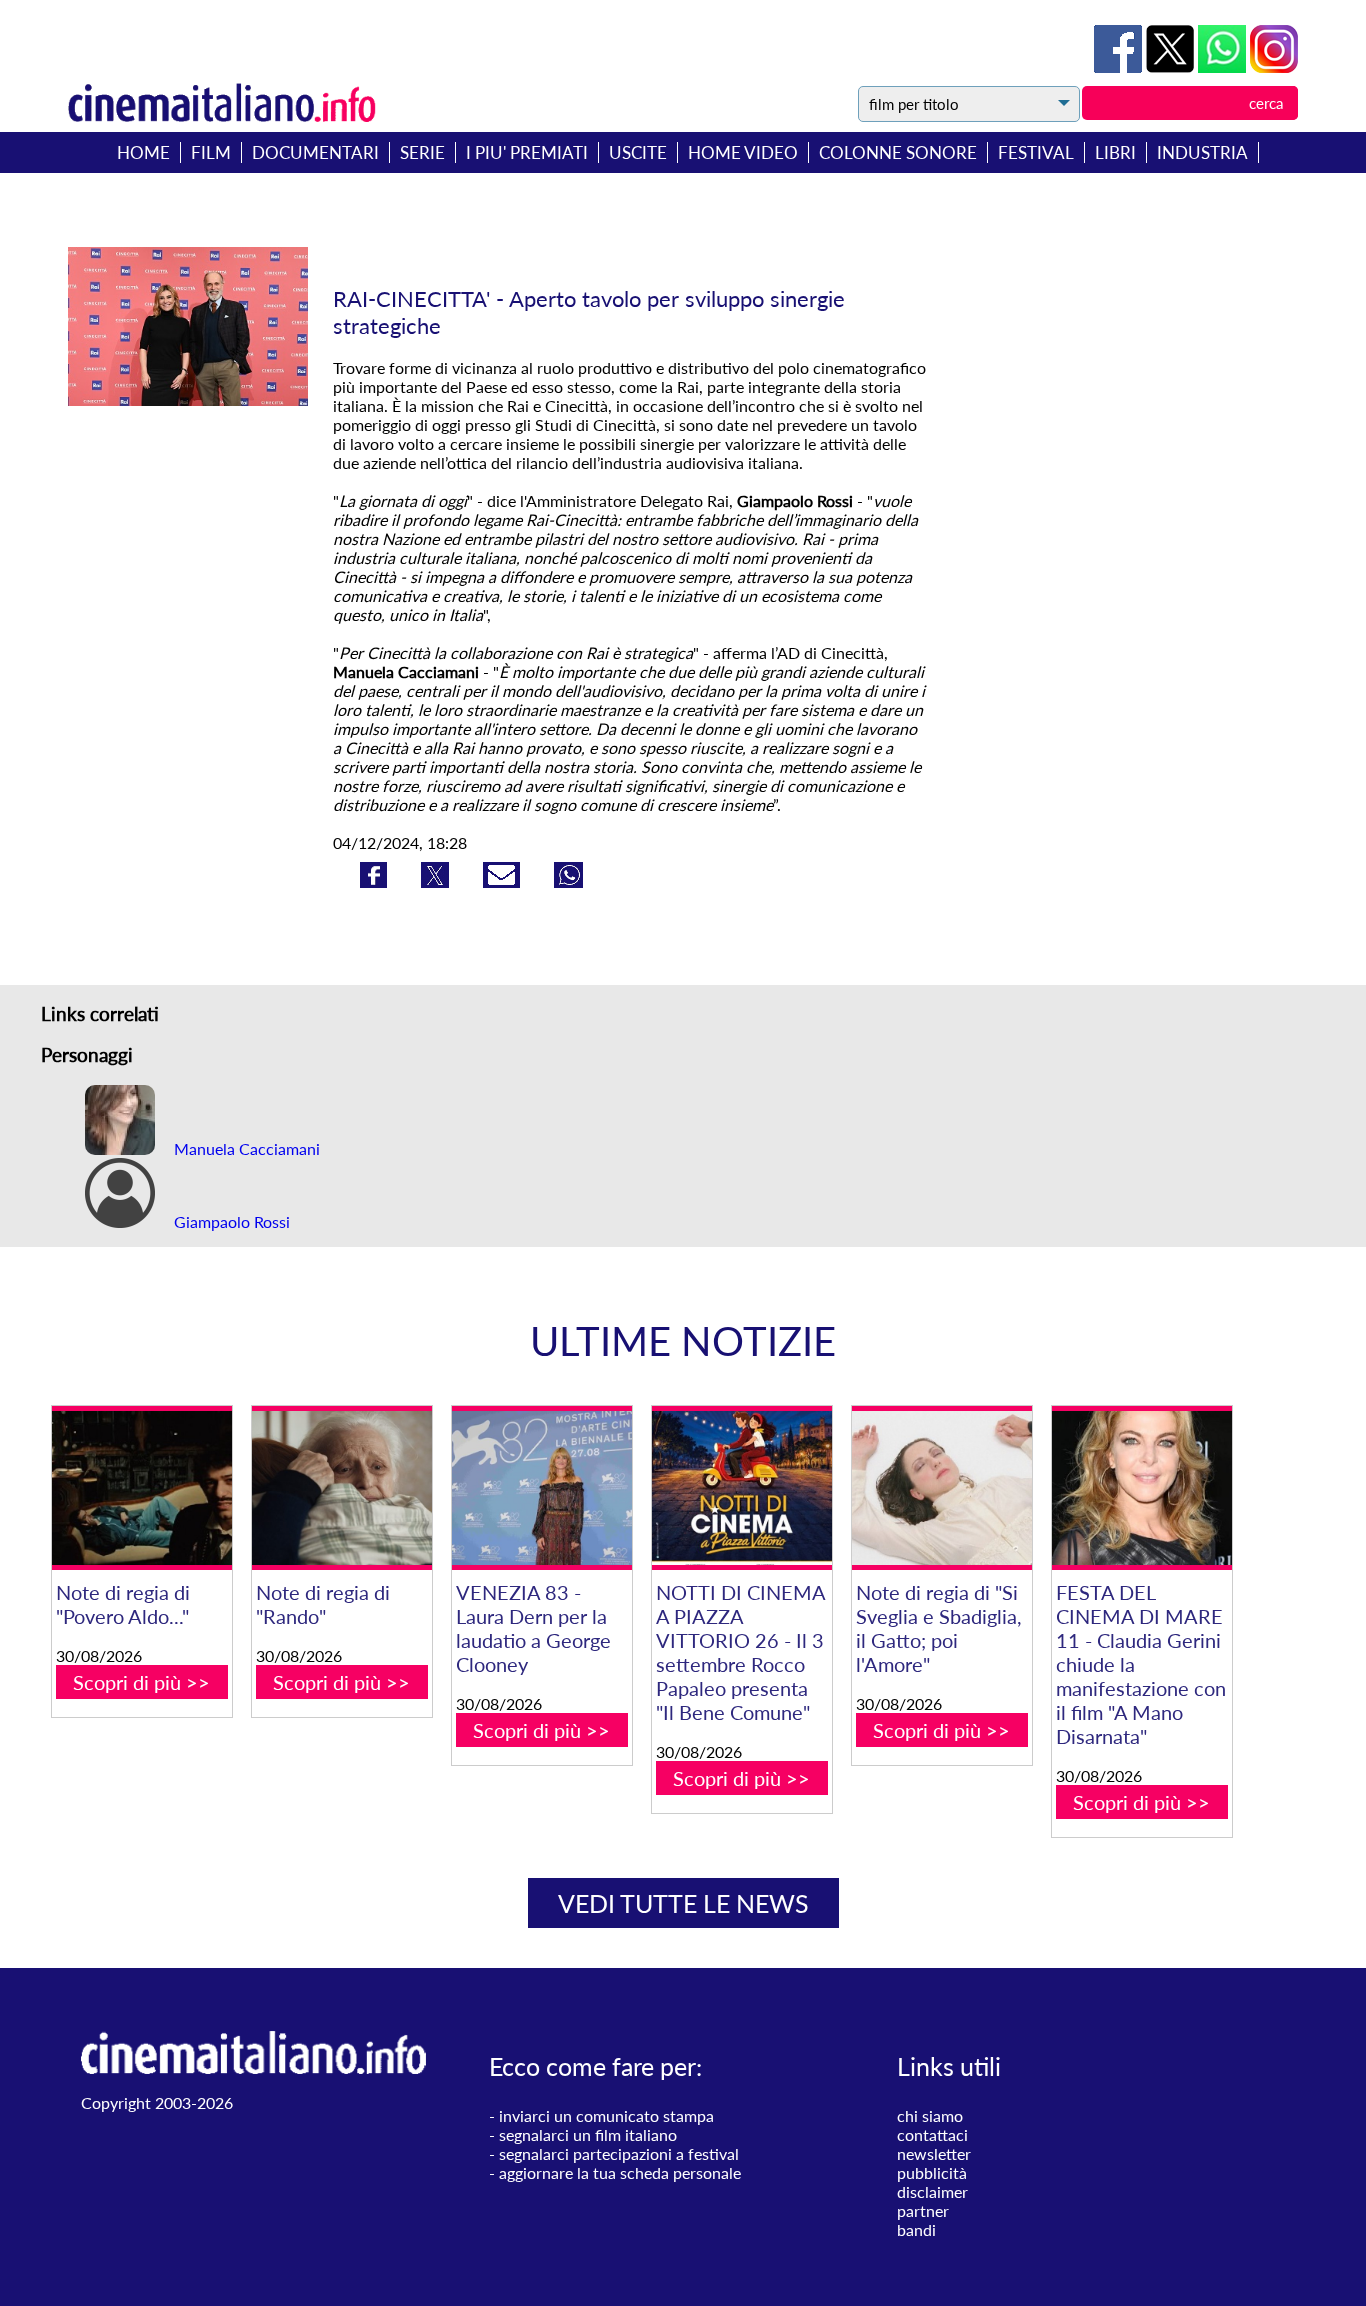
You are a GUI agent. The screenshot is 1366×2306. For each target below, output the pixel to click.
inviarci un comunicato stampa (606, 2115)
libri (1115, 152)
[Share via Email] (503, 881)
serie (422, 152)
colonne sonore (898, 152)
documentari (315, 152)
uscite (638, 152)
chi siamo (930, 2115)
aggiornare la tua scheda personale (620, 2172)
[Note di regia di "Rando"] (342, 1488)
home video (743, 152)
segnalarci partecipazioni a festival (619, 2153)
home (143, 152)
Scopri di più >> (141, 1682)
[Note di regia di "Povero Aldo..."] (142, 1488)
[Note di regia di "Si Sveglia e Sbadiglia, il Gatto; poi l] (942, 1488)
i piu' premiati (527, 152)
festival (1036, 152)
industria (1202, 152)
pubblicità (932, 2172)
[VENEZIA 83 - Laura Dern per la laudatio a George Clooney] (542, 1488)
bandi (916, 2229)
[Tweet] (1172, 66)
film (211, 152)
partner (923, 2210)
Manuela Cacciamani (245, 1148)
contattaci (932, 2134)
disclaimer (932, 2191)
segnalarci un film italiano (588, 2134)
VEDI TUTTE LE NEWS (683, 1903)
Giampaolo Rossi (230, 1221)
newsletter (934, 2153)
